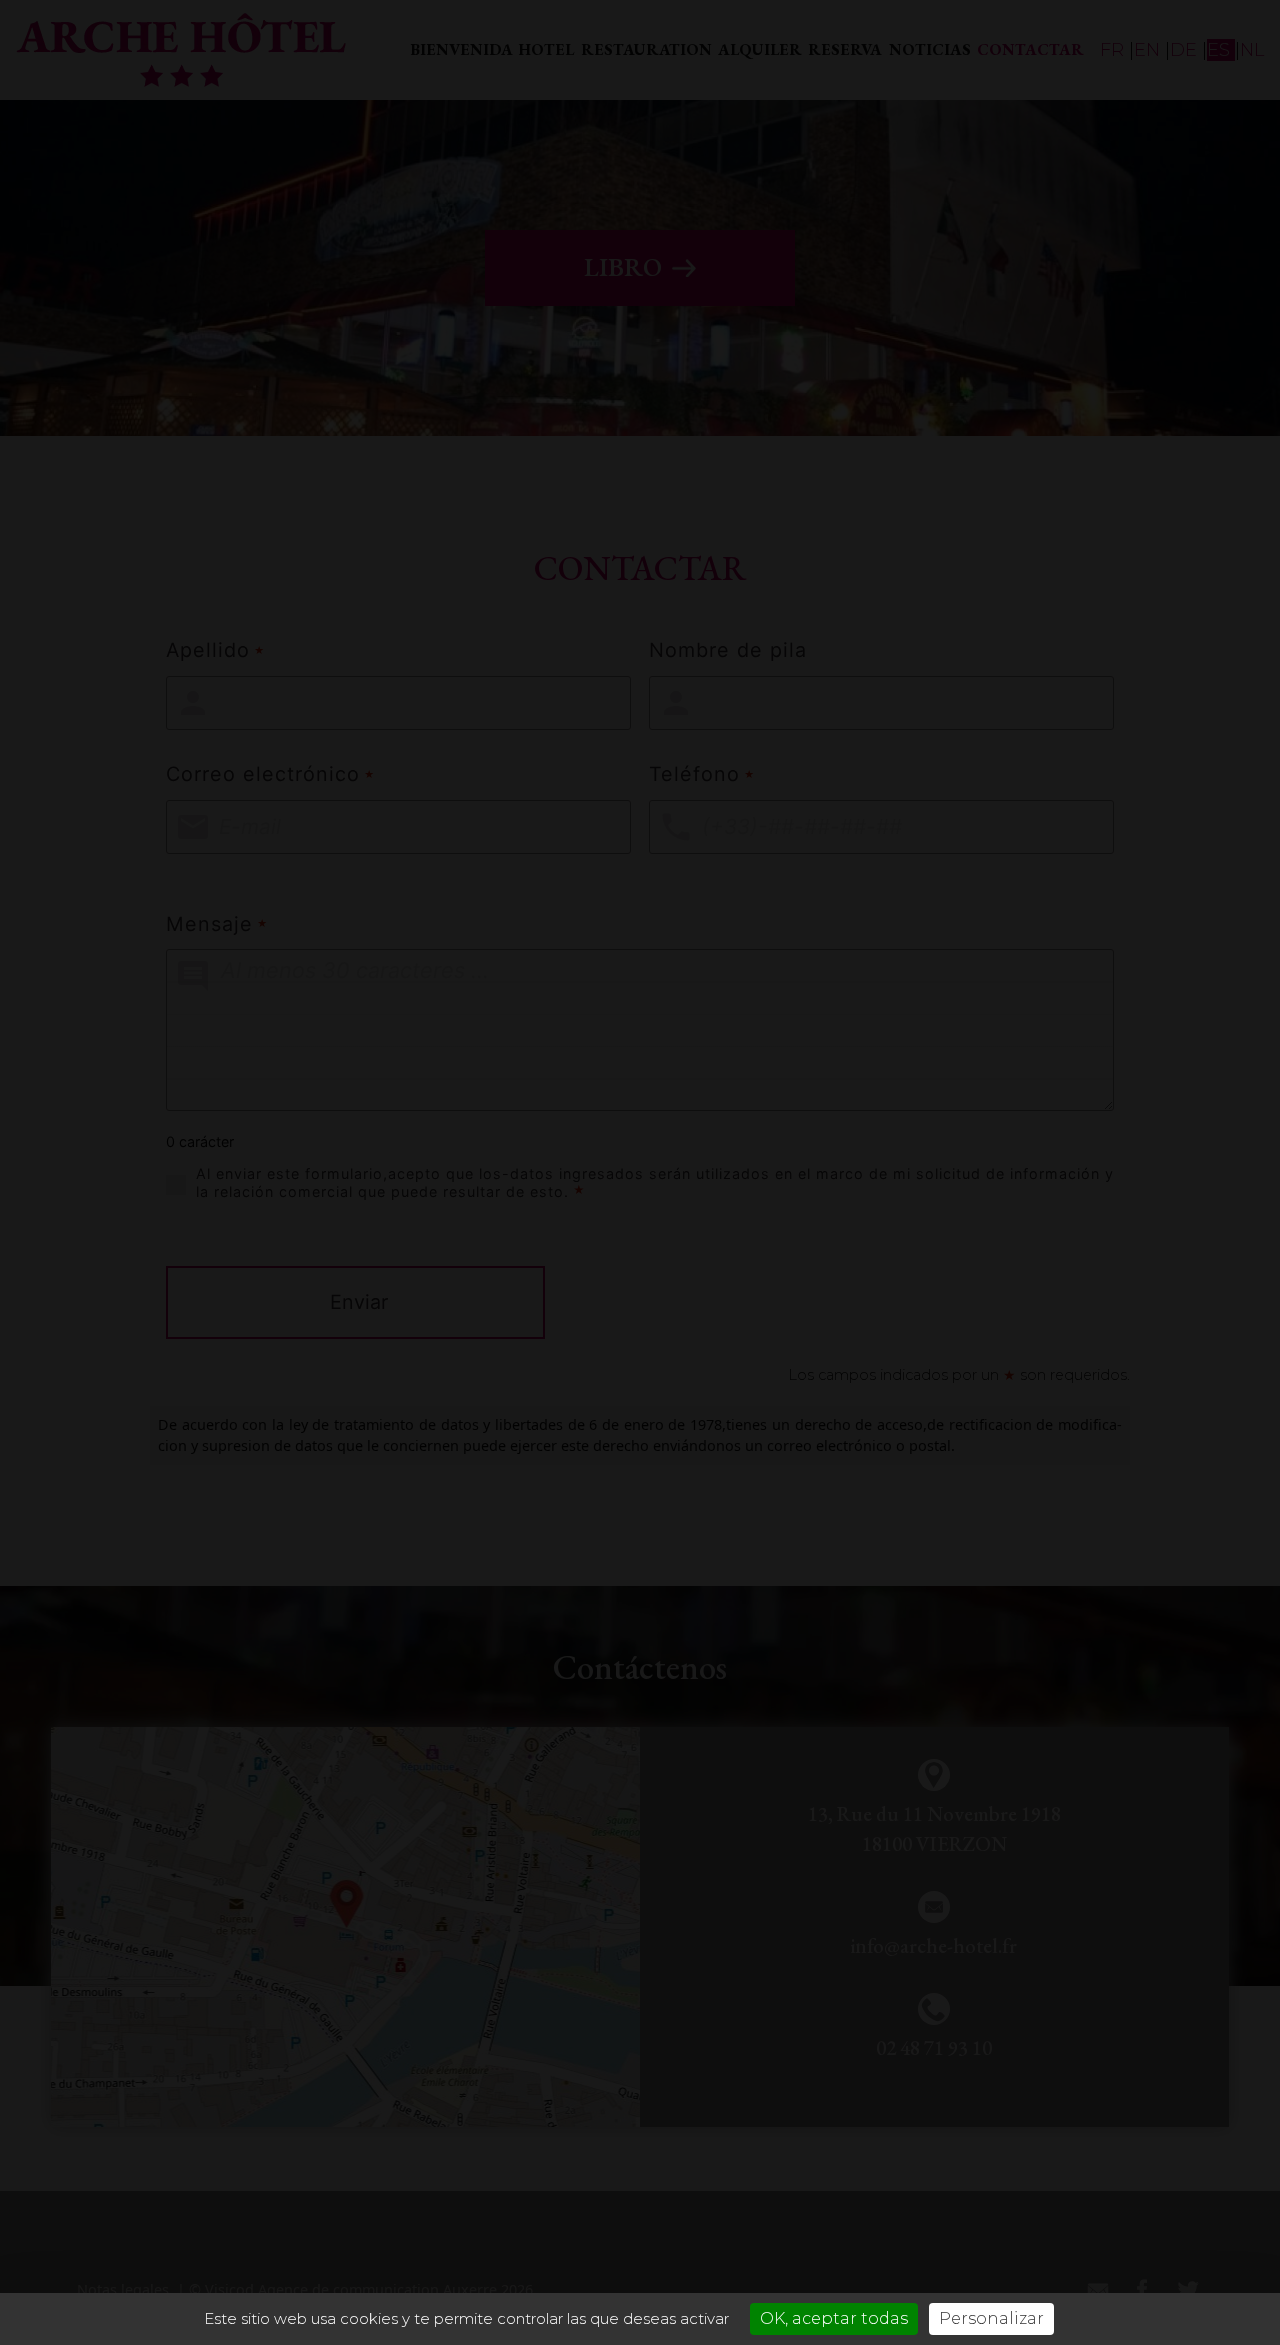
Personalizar (991, 2318)
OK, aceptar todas (834, 2318)
